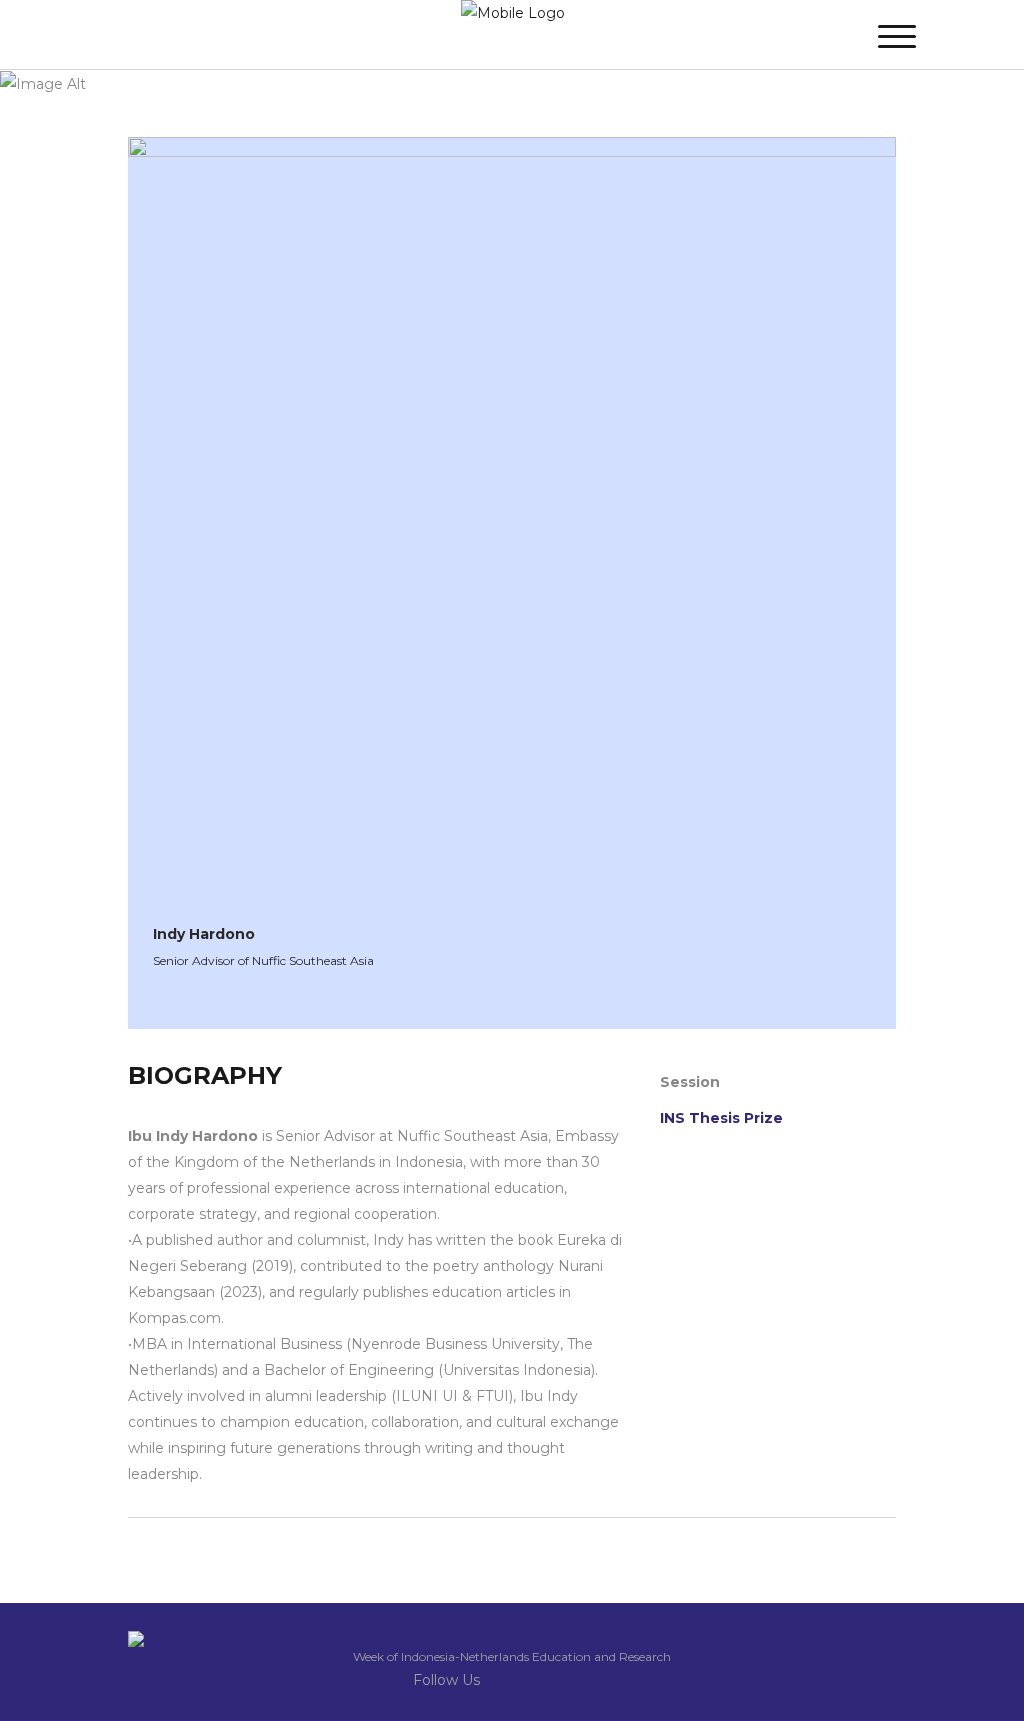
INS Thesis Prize (721, 1118)
